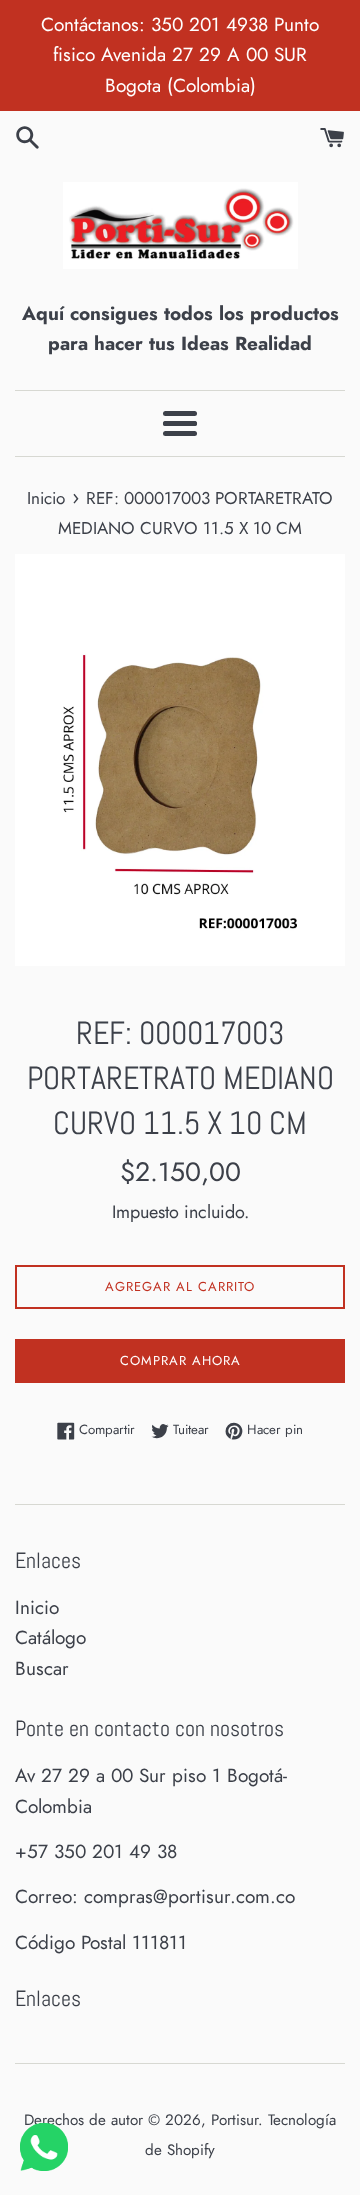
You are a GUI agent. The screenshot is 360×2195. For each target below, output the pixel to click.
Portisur (234, 2120)
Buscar (42, 1668)
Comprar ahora (180, 1360)
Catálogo (50, 1637)
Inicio (37, 1607)
